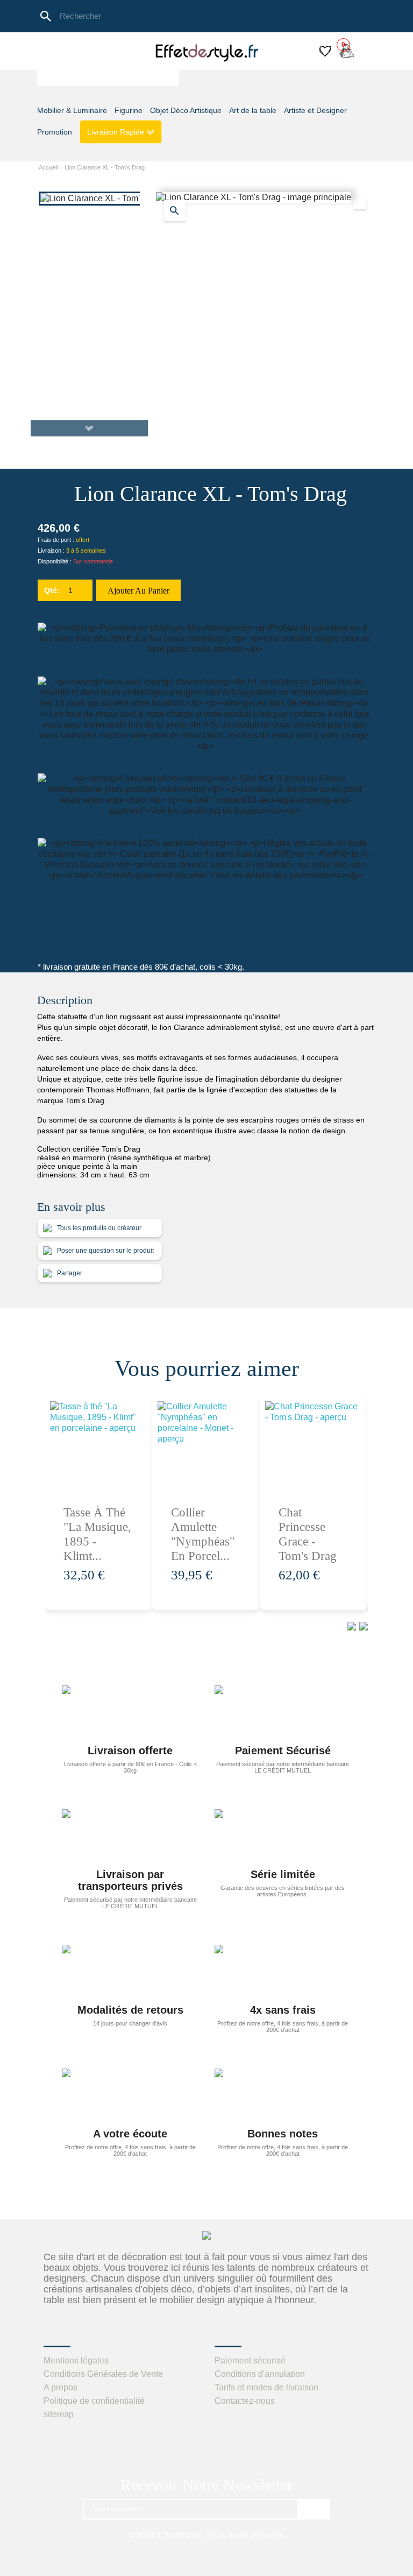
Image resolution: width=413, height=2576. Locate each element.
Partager (69, 1273)
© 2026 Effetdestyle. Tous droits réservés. (207, 2535)
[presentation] (350, 1626)
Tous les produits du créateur (98, 1228)
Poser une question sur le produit (105, 1251)
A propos (60, 2387)
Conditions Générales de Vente (103, 2374)
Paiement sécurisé (250, 2360)
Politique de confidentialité (94, 2401)
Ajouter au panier (138, 591)
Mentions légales (76, 2360)
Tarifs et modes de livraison (266, 2387)
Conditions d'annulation (260, 2374)
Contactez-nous (245, 2401)
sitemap (59, 2414)
